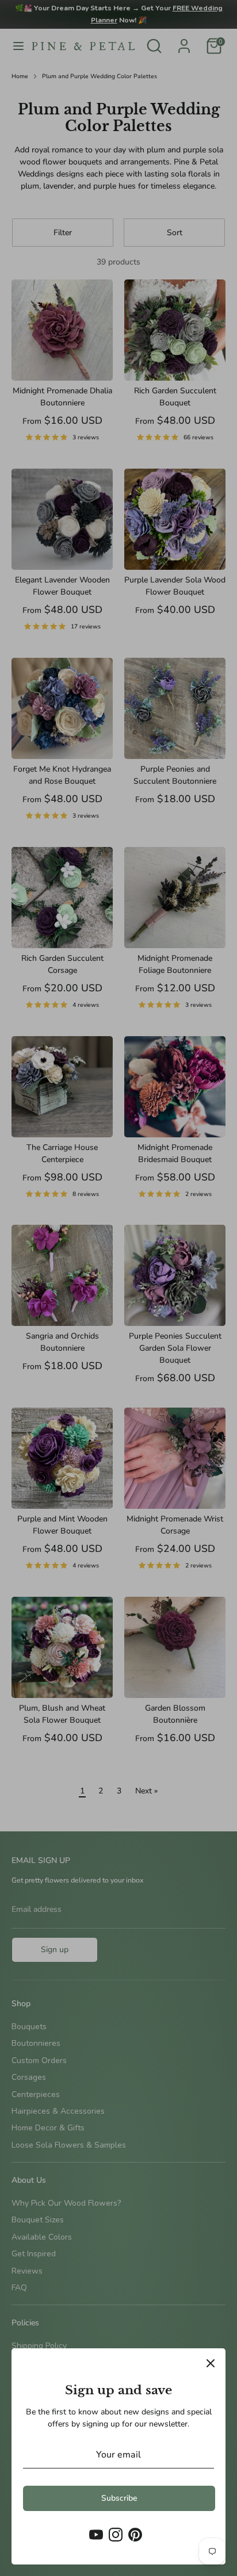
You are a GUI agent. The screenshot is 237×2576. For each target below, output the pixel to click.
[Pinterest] (135, 2535)
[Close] (211, 2363)
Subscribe (119, 2498)
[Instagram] (116, 2535)
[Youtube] (96, 2535)
